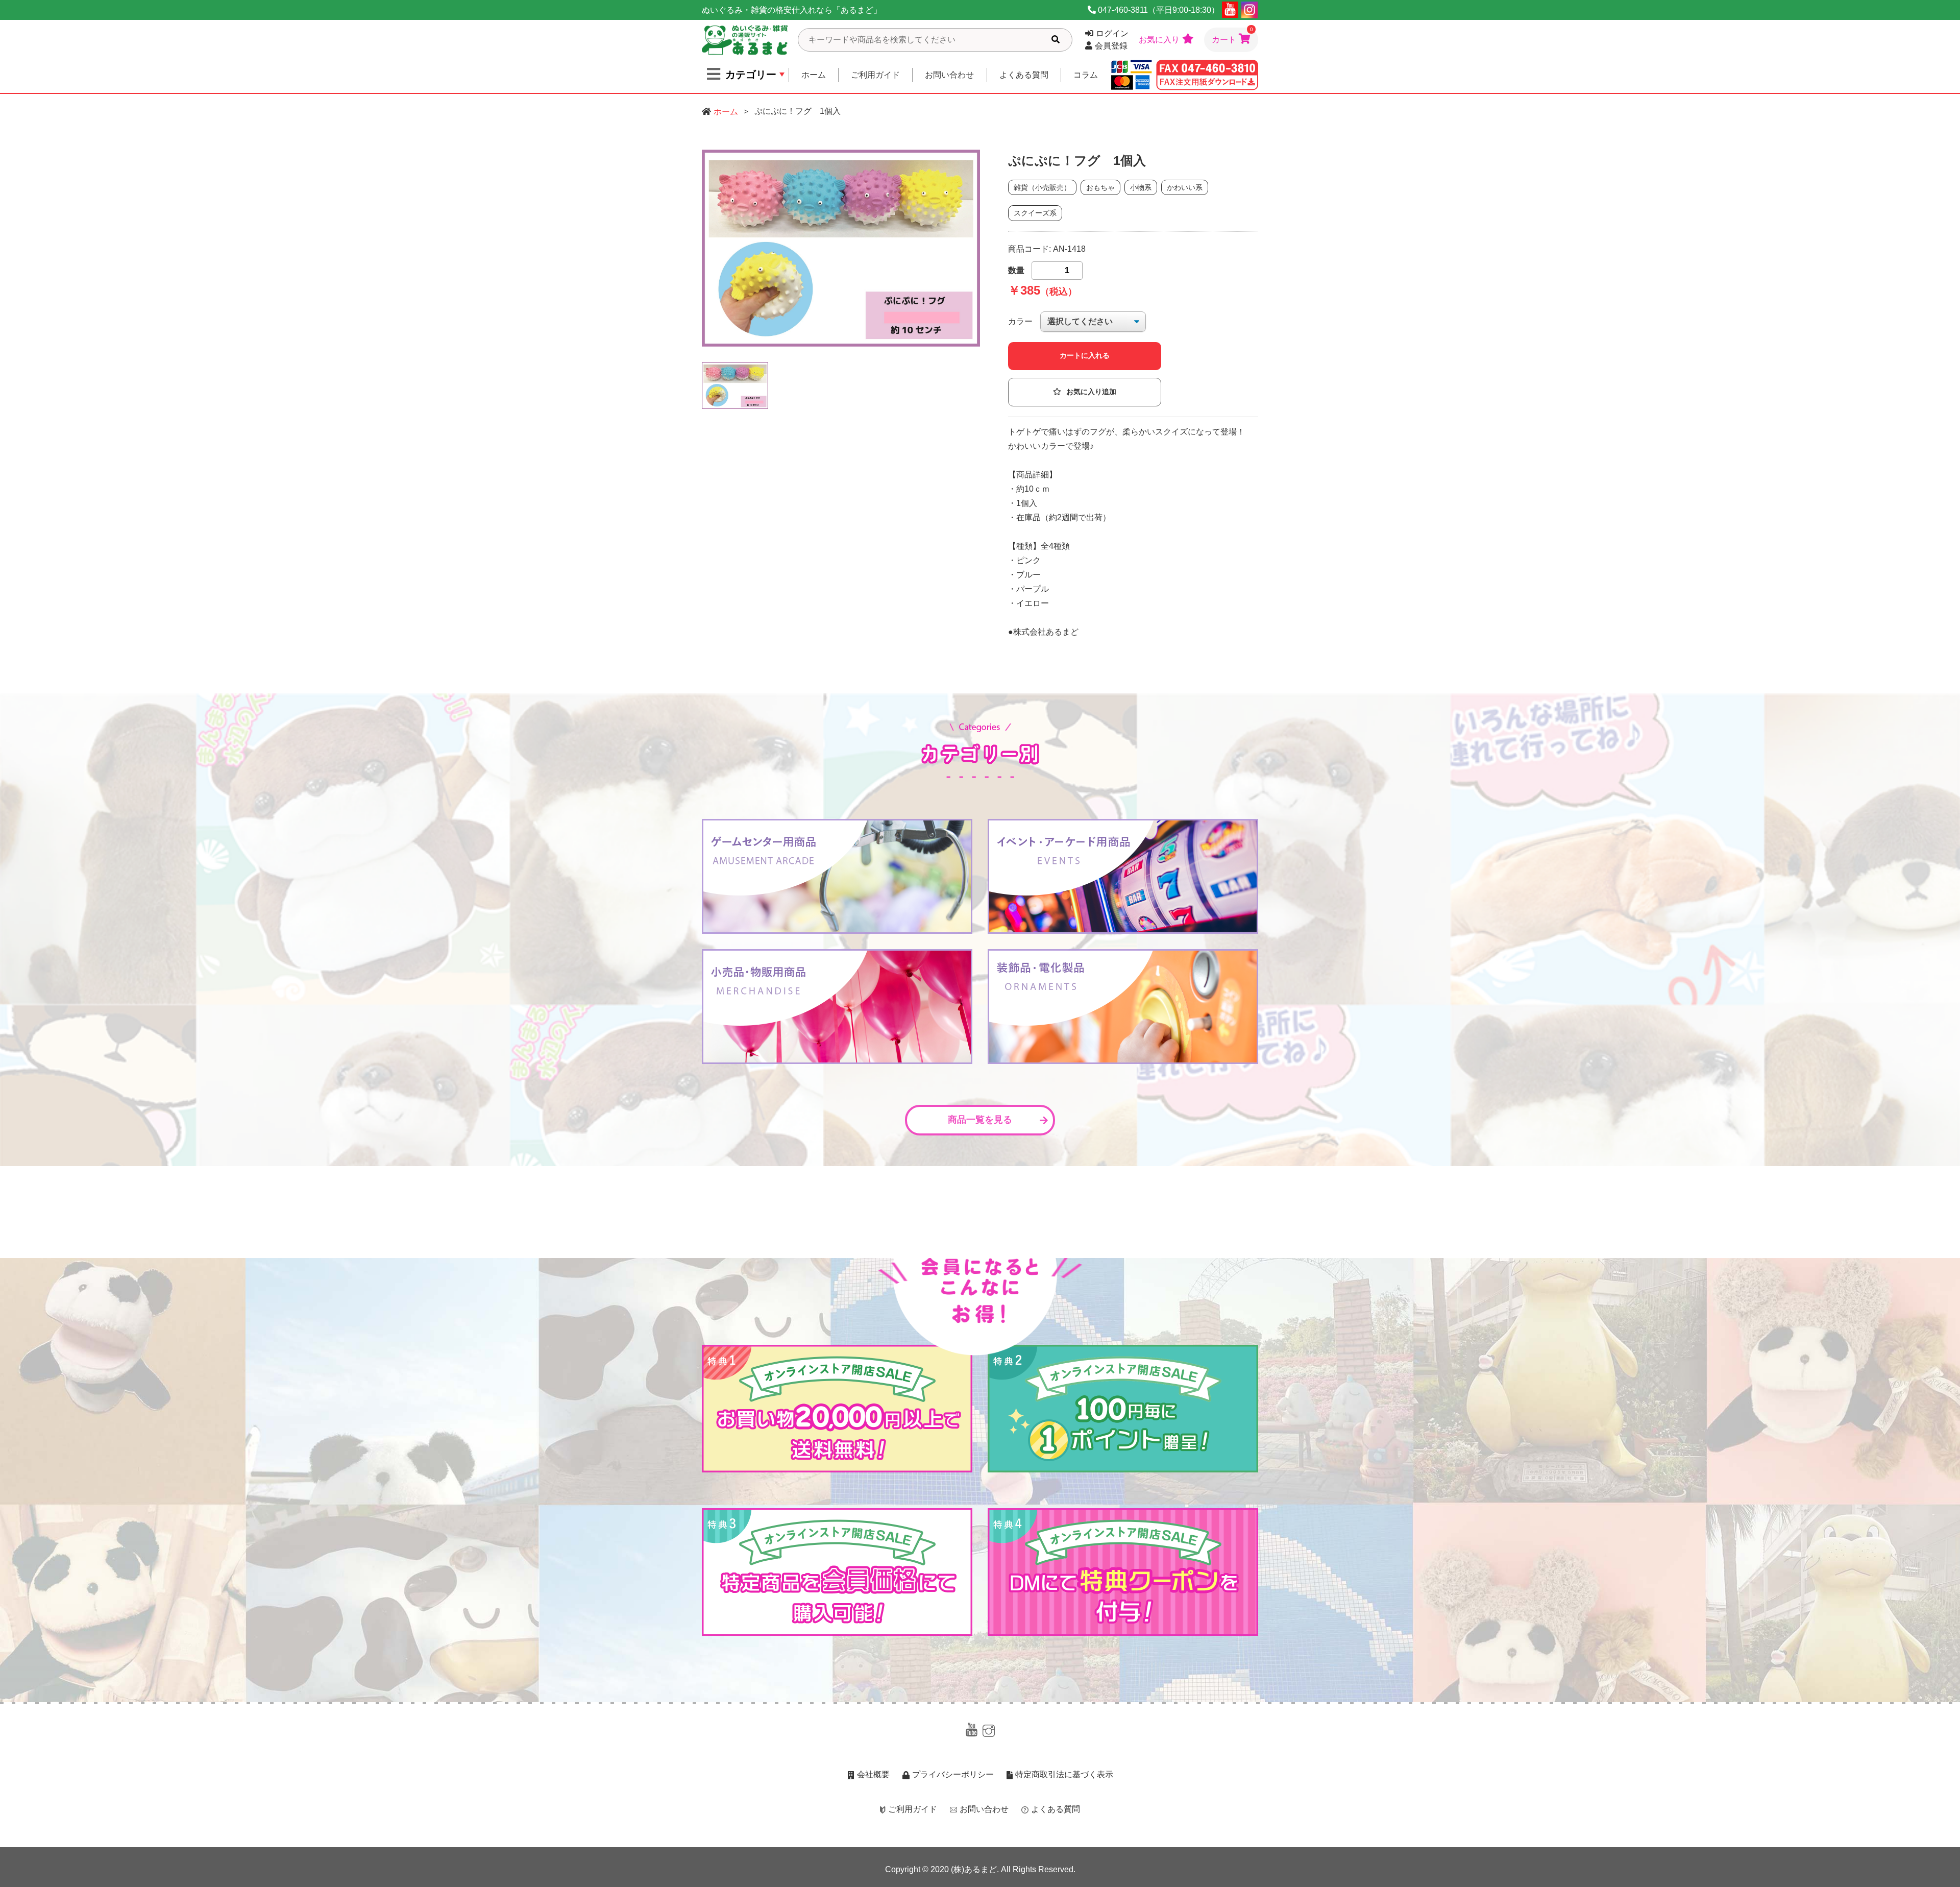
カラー (1020, 321)
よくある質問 (1024, 75)
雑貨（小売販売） (1042, 187)
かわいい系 (1185, 187)
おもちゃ (1100, 187)
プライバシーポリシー (953, 1774)
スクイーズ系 (1035, 213)
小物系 (1141, 187)
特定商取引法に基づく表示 (1064, 1774)
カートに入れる (1085, 356)
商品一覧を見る (980, 1120)
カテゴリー (751, 75)
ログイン (1112, 33)
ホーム (814, 75)
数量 (1016, 270)
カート (1232, 36)
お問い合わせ (949, 75)
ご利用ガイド (875, 75)
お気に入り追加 (1091, 392)
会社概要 (873, 1774)
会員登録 (1111, 46)
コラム (1086, 75)
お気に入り (1159, 40)
